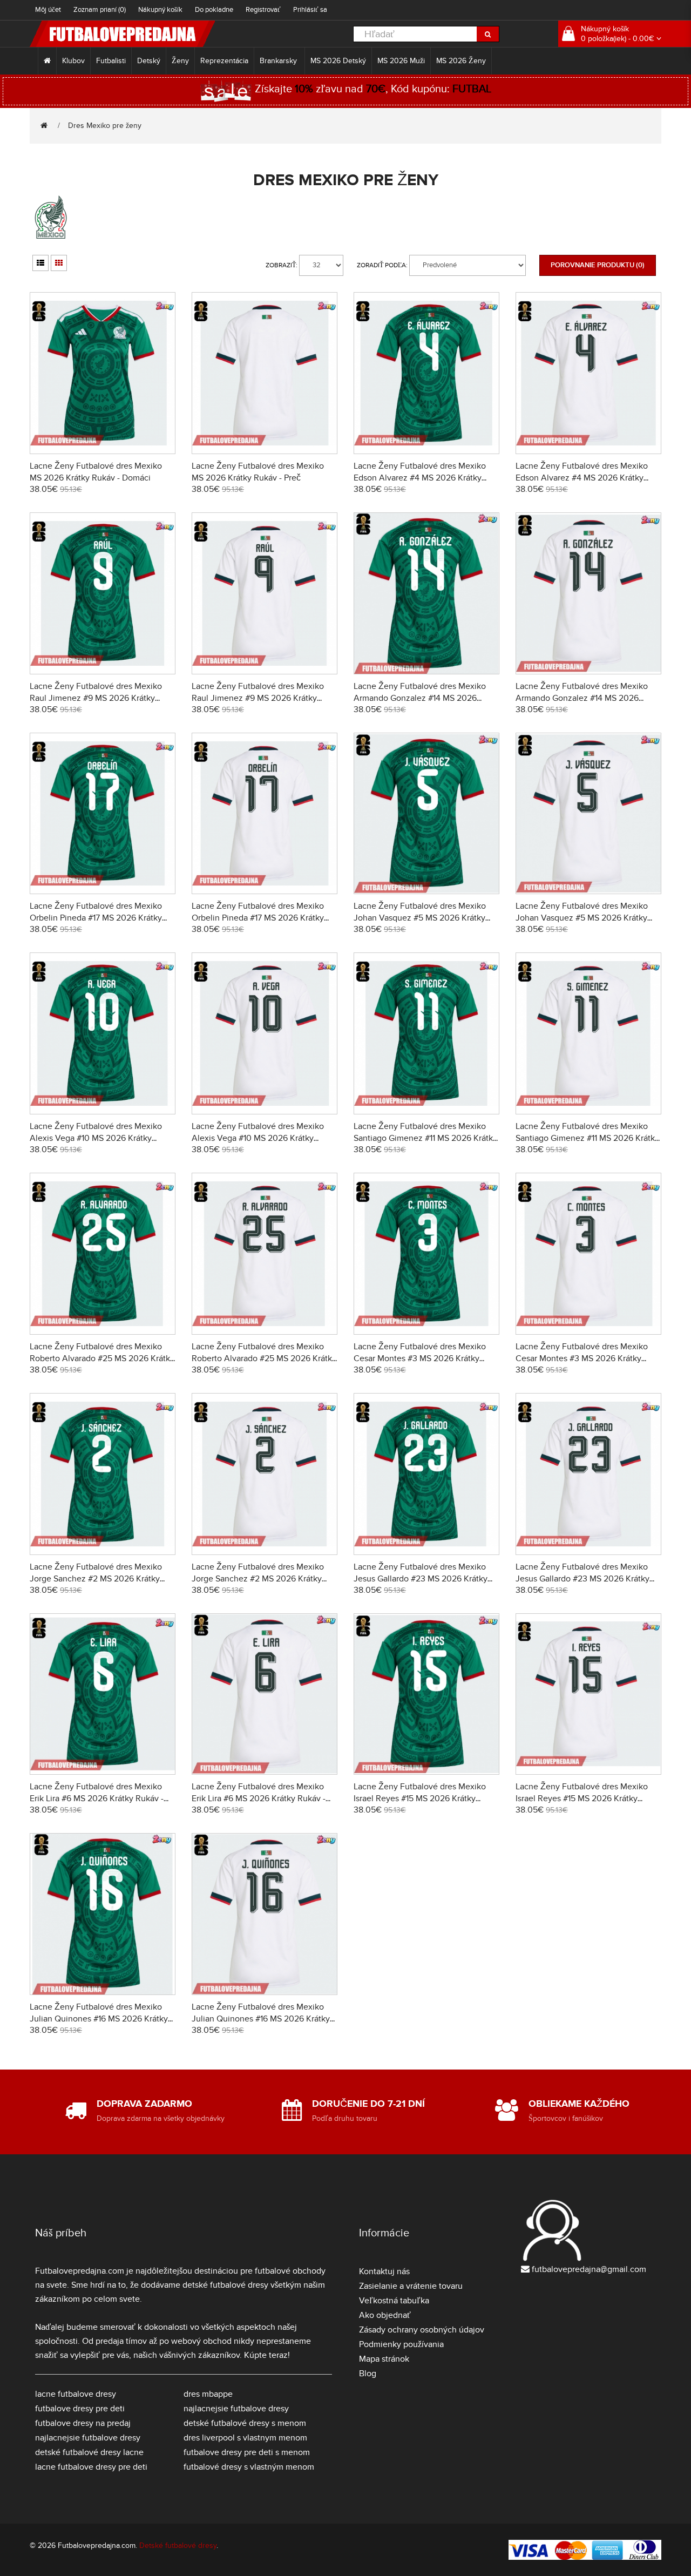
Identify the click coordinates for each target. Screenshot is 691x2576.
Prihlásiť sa (310, 10)
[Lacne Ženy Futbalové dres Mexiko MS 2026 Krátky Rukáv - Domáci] (103, 372)
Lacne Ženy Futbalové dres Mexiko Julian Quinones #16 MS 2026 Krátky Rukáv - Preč (261, 2019)
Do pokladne (214, 10)
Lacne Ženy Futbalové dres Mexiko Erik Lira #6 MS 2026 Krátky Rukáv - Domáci (97, 1799)
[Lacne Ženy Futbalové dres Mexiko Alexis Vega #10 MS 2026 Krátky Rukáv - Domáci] (103, 1032)
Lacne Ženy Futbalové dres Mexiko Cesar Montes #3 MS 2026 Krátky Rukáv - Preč (582, 1358)
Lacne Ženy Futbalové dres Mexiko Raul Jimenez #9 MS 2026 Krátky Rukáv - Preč (258, 698)
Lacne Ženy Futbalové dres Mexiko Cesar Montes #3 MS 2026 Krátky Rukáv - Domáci (420, 1358)
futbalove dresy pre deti (80, 2409)
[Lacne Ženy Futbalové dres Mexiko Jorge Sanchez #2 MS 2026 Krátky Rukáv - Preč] (265, 1472)
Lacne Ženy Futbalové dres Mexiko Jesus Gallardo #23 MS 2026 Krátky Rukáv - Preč (582, 1579)
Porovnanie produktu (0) (598, 265)
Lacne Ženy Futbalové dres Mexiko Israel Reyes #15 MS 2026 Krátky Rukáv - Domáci (420, 1799)
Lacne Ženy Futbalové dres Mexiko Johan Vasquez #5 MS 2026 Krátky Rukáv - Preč (582, 918)
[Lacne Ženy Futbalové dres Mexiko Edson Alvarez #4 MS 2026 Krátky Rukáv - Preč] (588, 372)
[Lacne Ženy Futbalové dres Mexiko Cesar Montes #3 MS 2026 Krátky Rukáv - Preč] (588, 1252)
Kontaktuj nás (384, 2271)
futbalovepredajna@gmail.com (589, 2269)
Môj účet (48, 10)
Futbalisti (111, 61)
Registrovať (263, 10)
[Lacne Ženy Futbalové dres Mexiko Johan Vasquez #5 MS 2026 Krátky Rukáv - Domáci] (426, 812)
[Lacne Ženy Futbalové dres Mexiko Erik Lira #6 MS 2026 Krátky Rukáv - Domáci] (103, 1692)
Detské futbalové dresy (178, 2545)
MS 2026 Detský (338, 61)
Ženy (180, 61)
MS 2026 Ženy (461, 61)
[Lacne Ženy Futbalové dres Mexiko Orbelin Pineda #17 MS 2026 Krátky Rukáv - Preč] (265, 812)
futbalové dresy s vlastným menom (249, 2467)
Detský (149, 61)
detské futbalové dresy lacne (89, 2452)
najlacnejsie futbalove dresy (88, 2438)
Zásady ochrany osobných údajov (422, 2330)
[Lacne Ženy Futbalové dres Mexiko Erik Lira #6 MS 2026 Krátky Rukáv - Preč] (265, 1692)
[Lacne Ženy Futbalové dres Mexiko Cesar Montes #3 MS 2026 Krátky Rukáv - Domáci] (426, 1252)
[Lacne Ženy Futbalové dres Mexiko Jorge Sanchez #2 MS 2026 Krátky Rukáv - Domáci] (103, 1472)
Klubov (73, 61)
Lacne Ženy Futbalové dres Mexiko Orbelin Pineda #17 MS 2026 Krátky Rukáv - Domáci (96, 918)
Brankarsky (279, 61)
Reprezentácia (224, 61)
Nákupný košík (160, 10)
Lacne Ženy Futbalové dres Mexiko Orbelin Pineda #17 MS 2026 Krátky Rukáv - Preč (258, 918)
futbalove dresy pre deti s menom (247, 2452)
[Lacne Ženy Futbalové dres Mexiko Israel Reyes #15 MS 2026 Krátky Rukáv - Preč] (588, 1692)
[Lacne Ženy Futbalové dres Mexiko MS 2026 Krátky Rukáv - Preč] (265, 372)
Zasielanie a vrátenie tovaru (411, 2286)
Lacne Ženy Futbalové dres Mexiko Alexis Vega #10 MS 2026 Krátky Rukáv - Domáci (96, 1138)
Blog (368, 2374)
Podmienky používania (401, 2344)
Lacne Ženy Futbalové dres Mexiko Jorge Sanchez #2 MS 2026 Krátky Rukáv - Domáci (96, 1579)
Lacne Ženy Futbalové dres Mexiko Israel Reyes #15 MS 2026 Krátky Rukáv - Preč (582, 1799)
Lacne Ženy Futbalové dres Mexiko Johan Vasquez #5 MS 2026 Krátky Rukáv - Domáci (420, 918)
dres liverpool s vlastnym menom (245, 2438)
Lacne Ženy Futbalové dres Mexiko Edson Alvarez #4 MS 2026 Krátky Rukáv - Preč (582, 478)
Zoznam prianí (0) (100, 10)
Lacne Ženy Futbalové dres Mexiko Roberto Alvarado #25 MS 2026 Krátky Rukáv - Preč (264, 1358)
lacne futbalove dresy (76, 2394)
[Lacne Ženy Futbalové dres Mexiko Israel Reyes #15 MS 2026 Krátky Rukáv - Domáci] (426, 1692)
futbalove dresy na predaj (83, 2423)
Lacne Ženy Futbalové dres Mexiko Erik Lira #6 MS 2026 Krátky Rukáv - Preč (259, 1799)
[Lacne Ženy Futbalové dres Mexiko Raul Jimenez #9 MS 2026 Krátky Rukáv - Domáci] (103, 591)
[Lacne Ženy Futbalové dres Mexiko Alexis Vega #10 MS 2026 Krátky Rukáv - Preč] (265, 1032)
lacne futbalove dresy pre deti (91, 2467)
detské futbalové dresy (225, 2285)
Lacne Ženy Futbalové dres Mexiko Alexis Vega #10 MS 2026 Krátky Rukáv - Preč (258, 1138)
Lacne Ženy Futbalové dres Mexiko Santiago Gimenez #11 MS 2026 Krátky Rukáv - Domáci (425, 1138)
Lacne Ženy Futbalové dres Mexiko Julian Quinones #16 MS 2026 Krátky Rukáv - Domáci (99, 2019)
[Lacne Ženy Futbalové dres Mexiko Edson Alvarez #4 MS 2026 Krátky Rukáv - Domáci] (426, 372)
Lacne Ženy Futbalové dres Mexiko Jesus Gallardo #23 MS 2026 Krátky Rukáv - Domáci (421, 1579)
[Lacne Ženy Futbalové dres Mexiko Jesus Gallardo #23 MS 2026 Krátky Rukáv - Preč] (588, 1472)
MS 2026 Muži (401, 61)
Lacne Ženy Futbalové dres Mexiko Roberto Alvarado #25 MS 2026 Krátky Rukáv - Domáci (102, 1358)
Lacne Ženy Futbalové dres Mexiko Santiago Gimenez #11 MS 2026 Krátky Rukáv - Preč (587, 1138)
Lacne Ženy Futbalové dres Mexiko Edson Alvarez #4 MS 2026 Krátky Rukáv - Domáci (420, 478)
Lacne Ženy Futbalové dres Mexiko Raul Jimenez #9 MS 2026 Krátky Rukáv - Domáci (96, 698)
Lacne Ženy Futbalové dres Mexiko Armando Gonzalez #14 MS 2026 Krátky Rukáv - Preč (582, 698)
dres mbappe (208, 2394)
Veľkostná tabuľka (394, 2301)
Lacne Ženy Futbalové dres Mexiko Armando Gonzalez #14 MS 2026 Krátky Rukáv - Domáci (420, 698)
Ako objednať (385, 2315)
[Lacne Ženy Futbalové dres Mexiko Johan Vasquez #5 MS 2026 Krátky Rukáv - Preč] (588, 812)
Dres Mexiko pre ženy (105, 126)
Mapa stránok (384, 2359)
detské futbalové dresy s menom (245, 2423)
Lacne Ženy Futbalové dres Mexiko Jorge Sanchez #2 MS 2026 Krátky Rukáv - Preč (258, 1579)
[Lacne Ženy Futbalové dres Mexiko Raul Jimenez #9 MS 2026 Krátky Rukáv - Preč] (265, 591)
